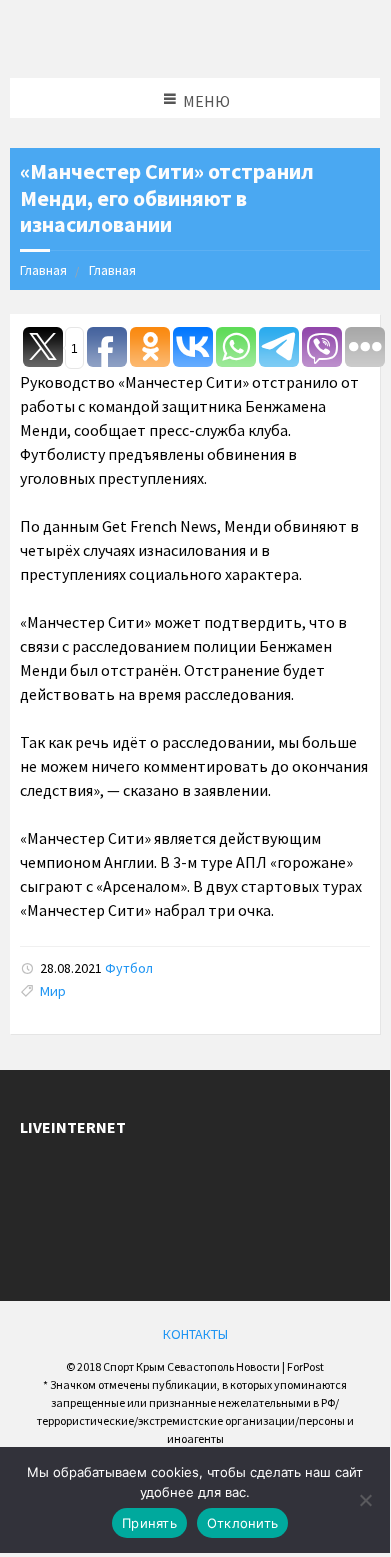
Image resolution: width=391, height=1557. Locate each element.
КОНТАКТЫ (195, 1334)
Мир (53, 991)
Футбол (129, 968)
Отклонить (242, 1523)
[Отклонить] (365, 1500)
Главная (43, 270)
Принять (149, 1523)
